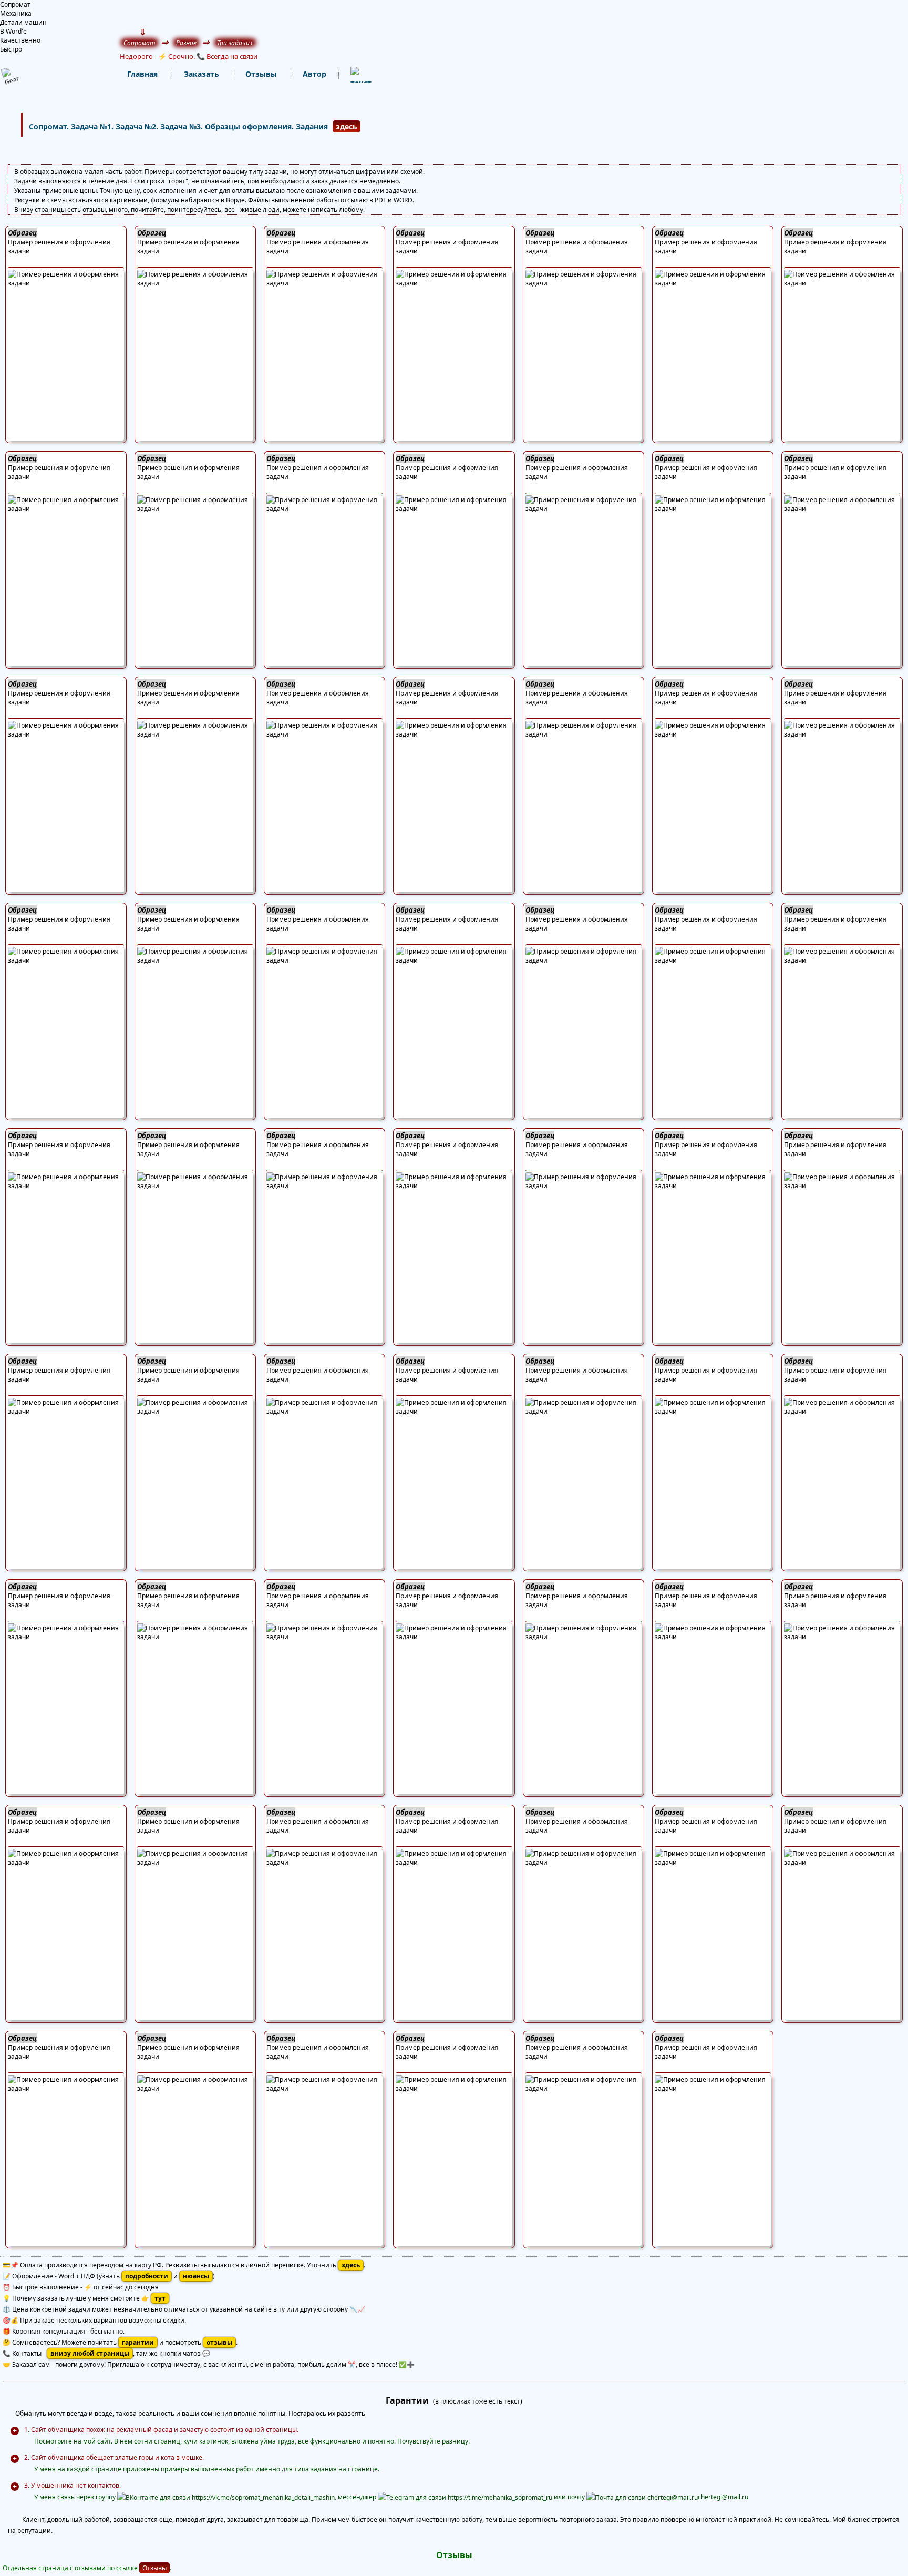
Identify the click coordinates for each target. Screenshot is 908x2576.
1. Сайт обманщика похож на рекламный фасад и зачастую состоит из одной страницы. (161, 2430)
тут (160, 2298)
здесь (347, 126)
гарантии (138, 2342)
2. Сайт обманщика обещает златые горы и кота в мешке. (114, 2457)
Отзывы (154, 2568)
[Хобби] (350, 74)
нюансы (196, 2276)
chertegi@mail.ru (723, 2497)
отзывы (219, 2342)
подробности (147, 2276)
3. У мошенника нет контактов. (73, 2485)
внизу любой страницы (90, 2353)
